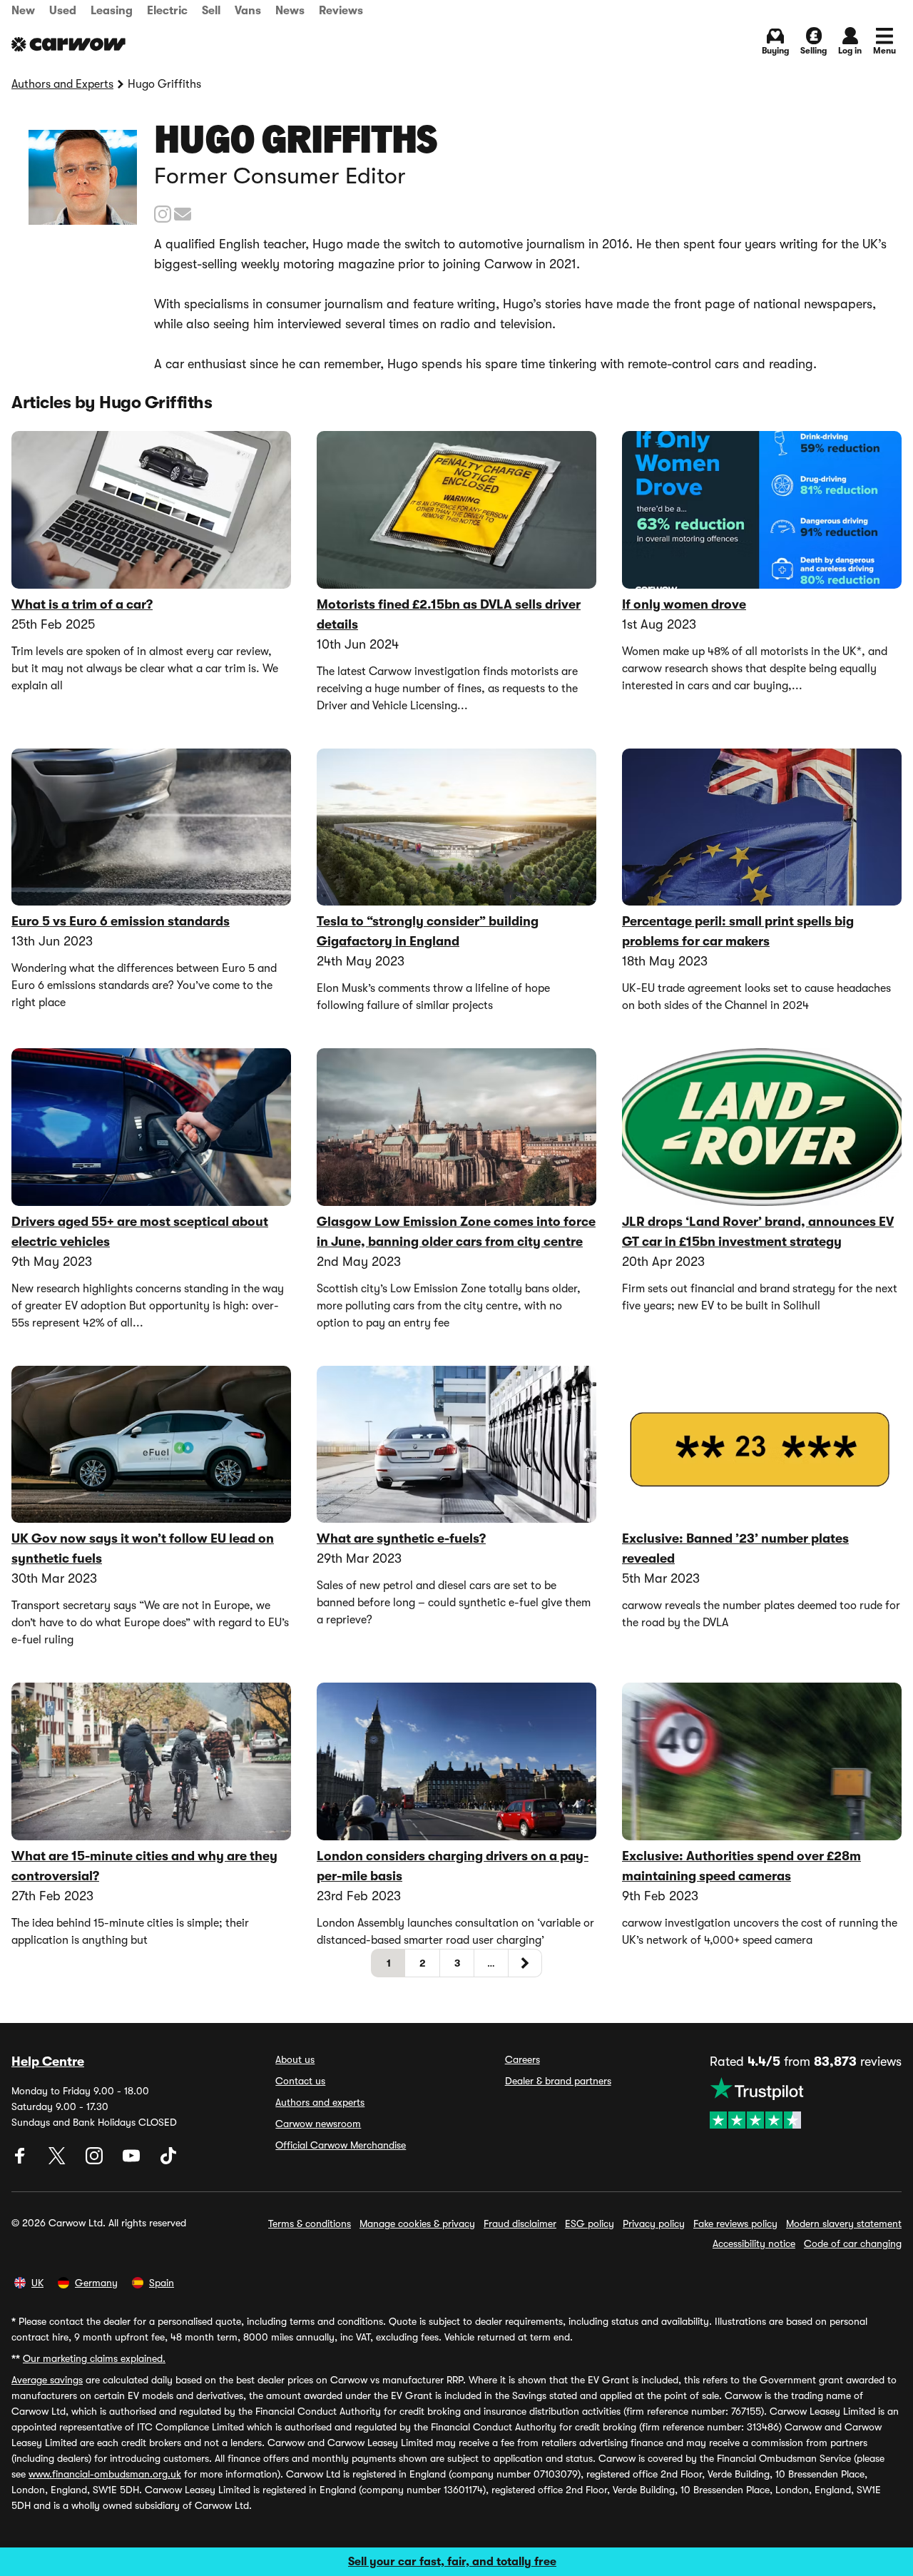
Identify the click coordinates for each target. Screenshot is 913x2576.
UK (37, 2283)
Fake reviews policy (735, 2223)
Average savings (47, 2380)
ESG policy (590, 2223)
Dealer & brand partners (558, 2081)
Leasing (112, 11)
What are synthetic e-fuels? (401, 1538)
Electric (167, 11)
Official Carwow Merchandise (341, 2145)
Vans (248, 11)
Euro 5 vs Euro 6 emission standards (121, 921)
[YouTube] (133, 2161)
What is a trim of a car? (82, 604)
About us (295, 2059)
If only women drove (684, 604)
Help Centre (48, 2062)
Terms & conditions (310, 2223)
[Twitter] (58, 2161)
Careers (522, 2059)
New (23, 11)
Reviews (341, 11)
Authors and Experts (62, 84)
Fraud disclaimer (520, 2223)
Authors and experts (320, 2102)
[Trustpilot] (806, 2103)
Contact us (300, 2081)
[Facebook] (21, 2161)
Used (63, 11)
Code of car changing (853, 2243)
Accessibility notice (754, 2243)
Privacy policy (654, 2223)
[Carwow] (68, 44)
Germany (96, 2283)
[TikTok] (168, 2161)
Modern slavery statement (844, 2223)
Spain (162, 2283)
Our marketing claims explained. (94, 2358)
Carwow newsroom (318, 2124)
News (290, 11)
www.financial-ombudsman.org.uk (105, 2474)
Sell (211, 11)
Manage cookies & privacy (417, 2223)
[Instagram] (96, 2161)
